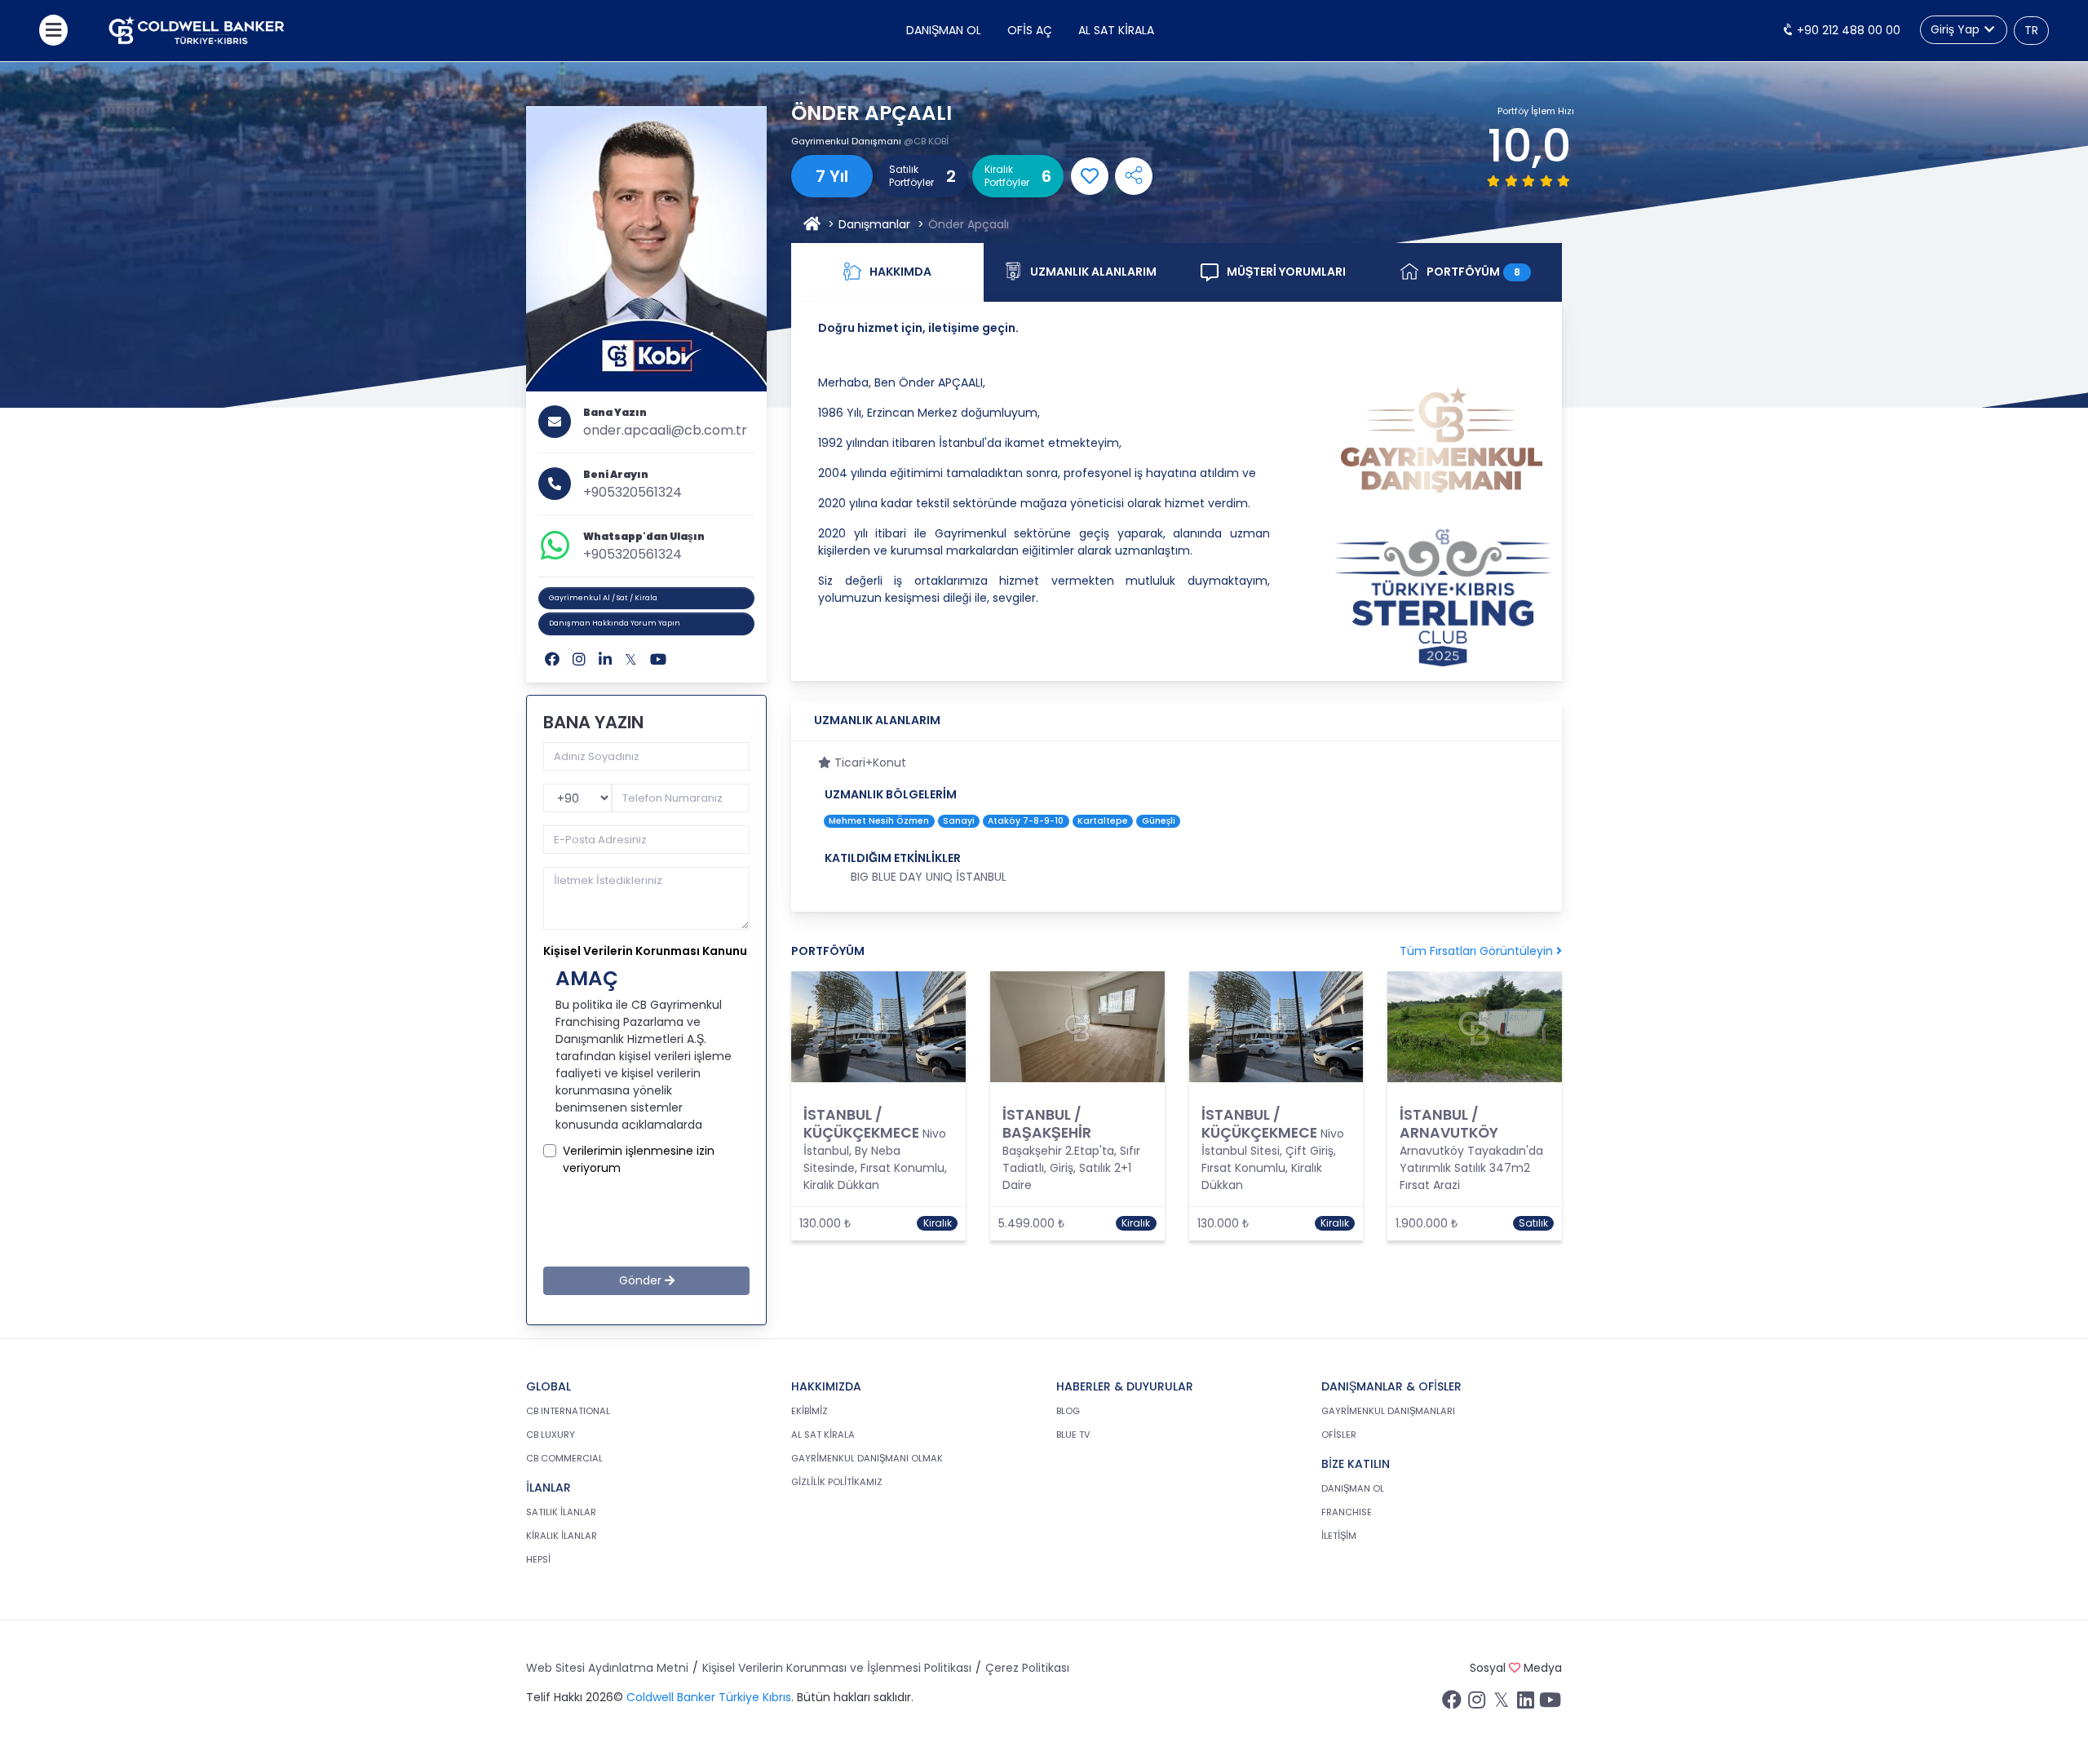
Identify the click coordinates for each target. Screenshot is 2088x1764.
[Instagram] (579, 659)
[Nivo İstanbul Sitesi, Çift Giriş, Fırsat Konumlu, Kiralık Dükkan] (1276, 1027)
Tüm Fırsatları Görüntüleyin (1478, 951)
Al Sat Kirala (1116, 30)
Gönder (642, 1280)
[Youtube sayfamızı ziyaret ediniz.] (1550, 1704)
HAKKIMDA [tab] (900, 272)
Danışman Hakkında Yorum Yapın (615, 623)
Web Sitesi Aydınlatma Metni (607, 1668)
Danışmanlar (874, 224)
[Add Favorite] (1090, 176)
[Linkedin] (605, 659)
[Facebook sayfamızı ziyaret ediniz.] (1452, 1704)
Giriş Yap (1957, 29)
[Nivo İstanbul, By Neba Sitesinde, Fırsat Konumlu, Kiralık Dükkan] (878, 1027)
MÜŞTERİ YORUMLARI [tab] (1286, 272)
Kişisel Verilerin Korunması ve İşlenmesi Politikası (837, 1668)
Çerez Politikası (1027, 1668)
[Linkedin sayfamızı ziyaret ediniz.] (1525, 1704)
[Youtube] (658, 659)
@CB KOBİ (926, 141)
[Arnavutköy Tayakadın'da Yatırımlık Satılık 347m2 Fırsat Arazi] (1475, 1027)
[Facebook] (552, 659)
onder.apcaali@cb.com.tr (665, 430)
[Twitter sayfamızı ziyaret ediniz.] (1501, 1704)
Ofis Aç (1030, 30)
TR (2031, 30)
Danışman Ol (944, 30)
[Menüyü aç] (53, 30)
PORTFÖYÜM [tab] (1473, 272)
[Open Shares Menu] (1134, 176)
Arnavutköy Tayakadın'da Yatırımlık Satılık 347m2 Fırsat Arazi (1471, 1168)
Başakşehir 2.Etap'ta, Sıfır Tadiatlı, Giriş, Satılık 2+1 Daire (1071, 1168)
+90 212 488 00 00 (1847, 30)
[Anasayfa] (812, 225)
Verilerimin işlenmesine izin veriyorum (639, 1159)
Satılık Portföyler (911, 176)
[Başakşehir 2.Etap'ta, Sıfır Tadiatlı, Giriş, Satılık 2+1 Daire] (1077, 1027)
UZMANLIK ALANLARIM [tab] (1093, 272)
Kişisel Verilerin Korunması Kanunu (645, 951)
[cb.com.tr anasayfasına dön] (197, 31)
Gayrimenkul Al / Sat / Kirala (603, 598)
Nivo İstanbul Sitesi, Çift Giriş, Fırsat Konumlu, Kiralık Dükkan (1273, 1159)
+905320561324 (633, 492)
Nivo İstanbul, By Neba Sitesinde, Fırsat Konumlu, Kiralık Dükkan (875, 1159)
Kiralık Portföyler (1007, 176)
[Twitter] (631, 659)
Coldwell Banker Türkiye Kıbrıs (709, 1697)
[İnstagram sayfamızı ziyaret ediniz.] (1476, 1704)
